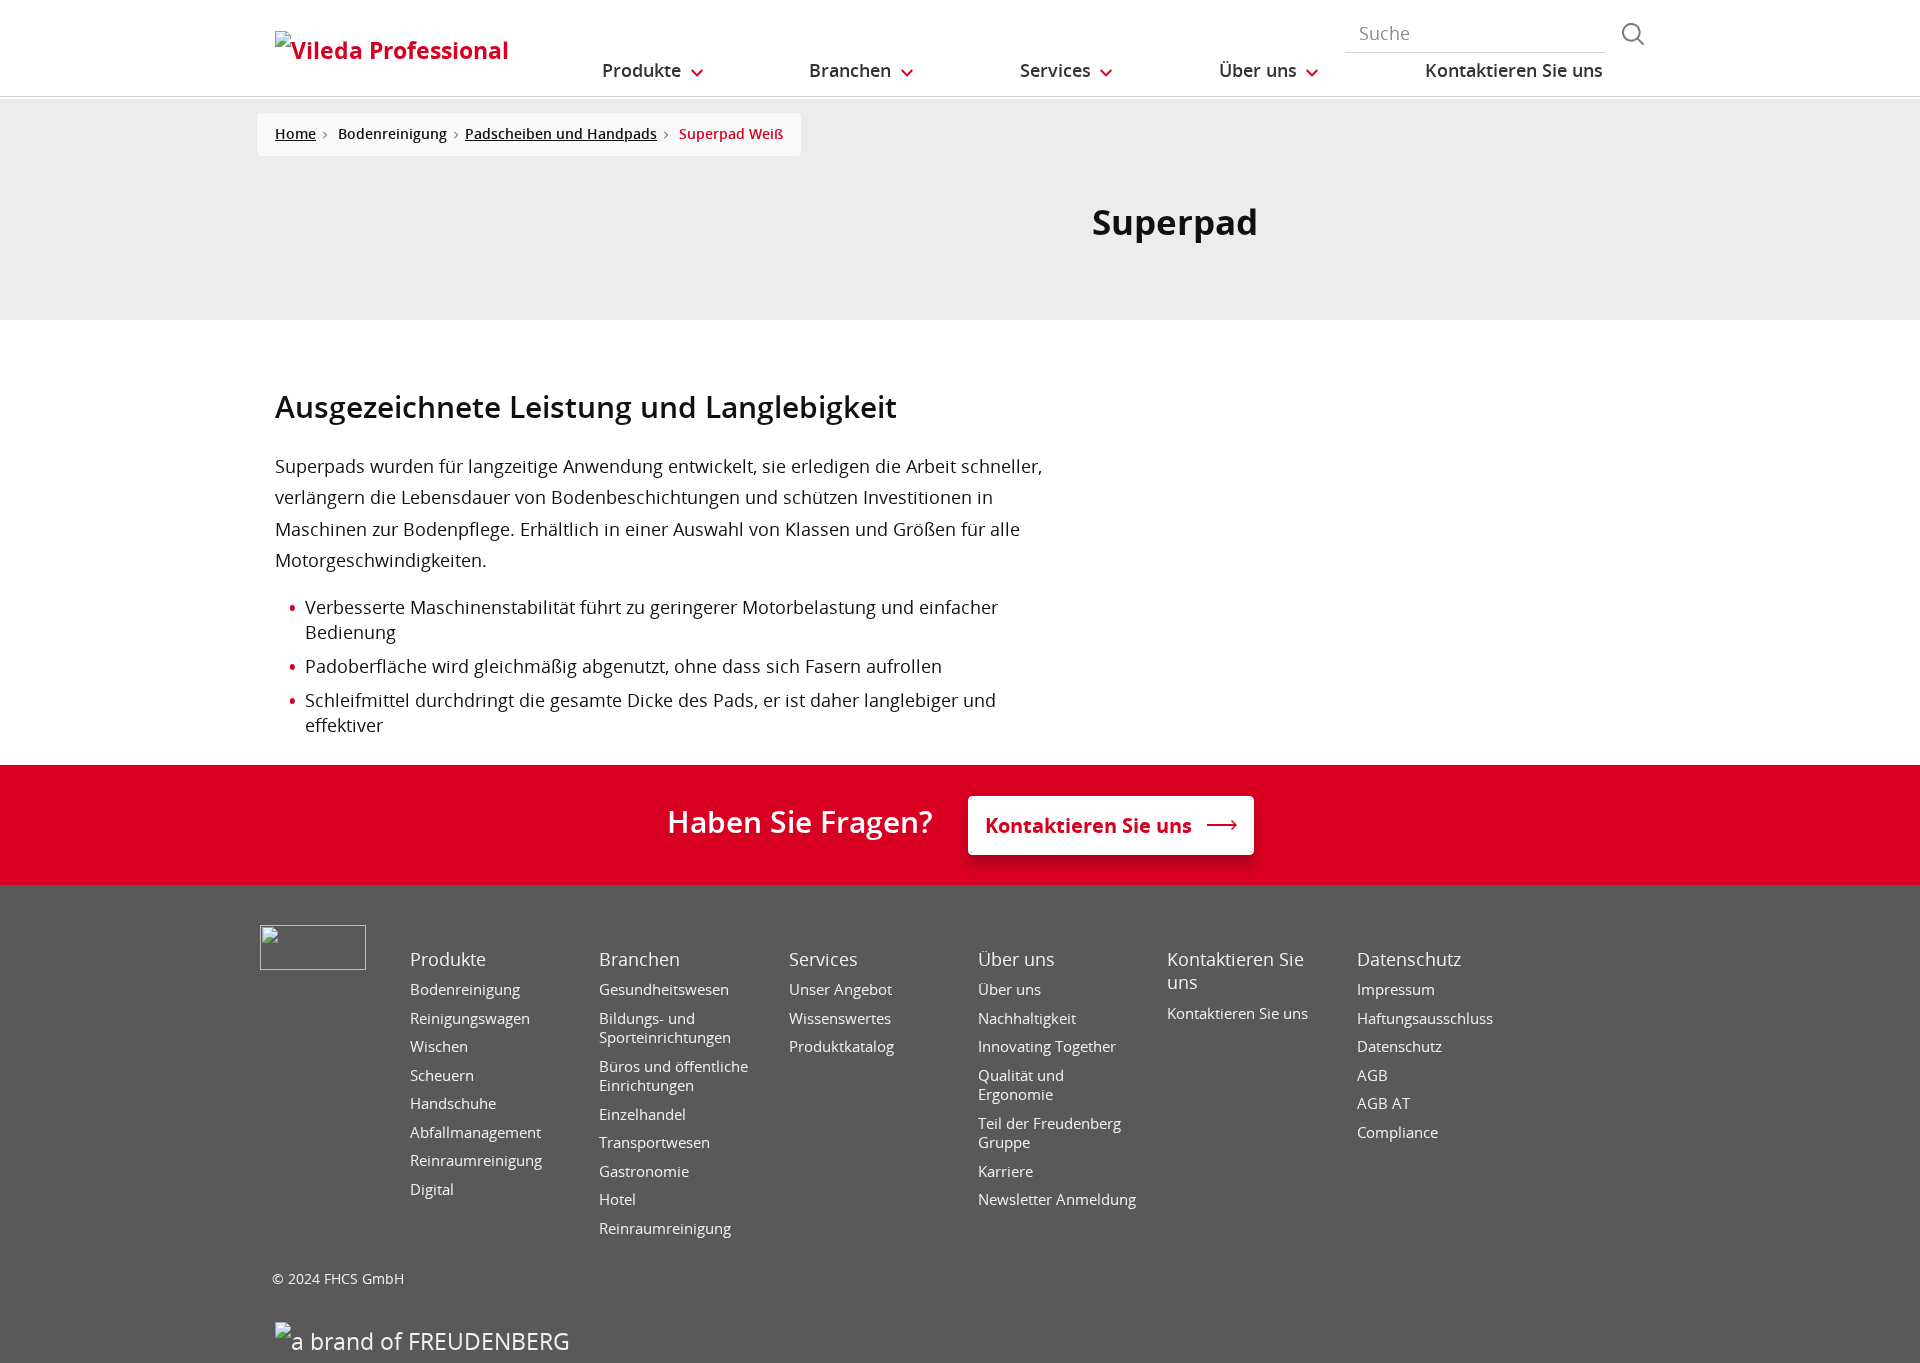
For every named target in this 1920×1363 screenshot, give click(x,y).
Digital (432, 1189)
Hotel (617, 1199)
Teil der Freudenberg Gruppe (1049, 1133)
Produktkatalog (841, 1046)
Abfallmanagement (475, 1132)
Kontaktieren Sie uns (1235, 971)
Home (295, 133)
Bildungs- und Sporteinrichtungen (665, 1028)
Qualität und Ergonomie (1021, 1085)
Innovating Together (1047, 1046)
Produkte (448, 959)
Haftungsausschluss (1425, 1018)
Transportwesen (654, 1142)
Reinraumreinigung (476, 1160)
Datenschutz (1409, 959)
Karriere (1005, 1171)
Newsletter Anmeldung (1057, 1199)
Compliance (1397, 1132)
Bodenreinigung (465, 989)
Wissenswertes (840, 1018)
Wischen (439, 1046)
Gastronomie (644, 1171)
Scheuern (442, 1075)
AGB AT (1383, 1103)
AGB (1372, 1075)
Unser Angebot (840, 989)
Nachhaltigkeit (1027, 1018)
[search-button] (1633, 34)
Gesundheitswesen (664, 989)
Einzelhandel (642, 1114)
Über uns (1016, 959)
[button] (654, 71)
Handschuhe (453, 1103)
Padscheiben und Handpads (561, 133)
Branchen (639, 959)
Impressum (1396, 989)
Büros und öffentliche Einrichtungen (673, 1076)
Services (823, 959)
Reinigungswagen (470, 1018)
